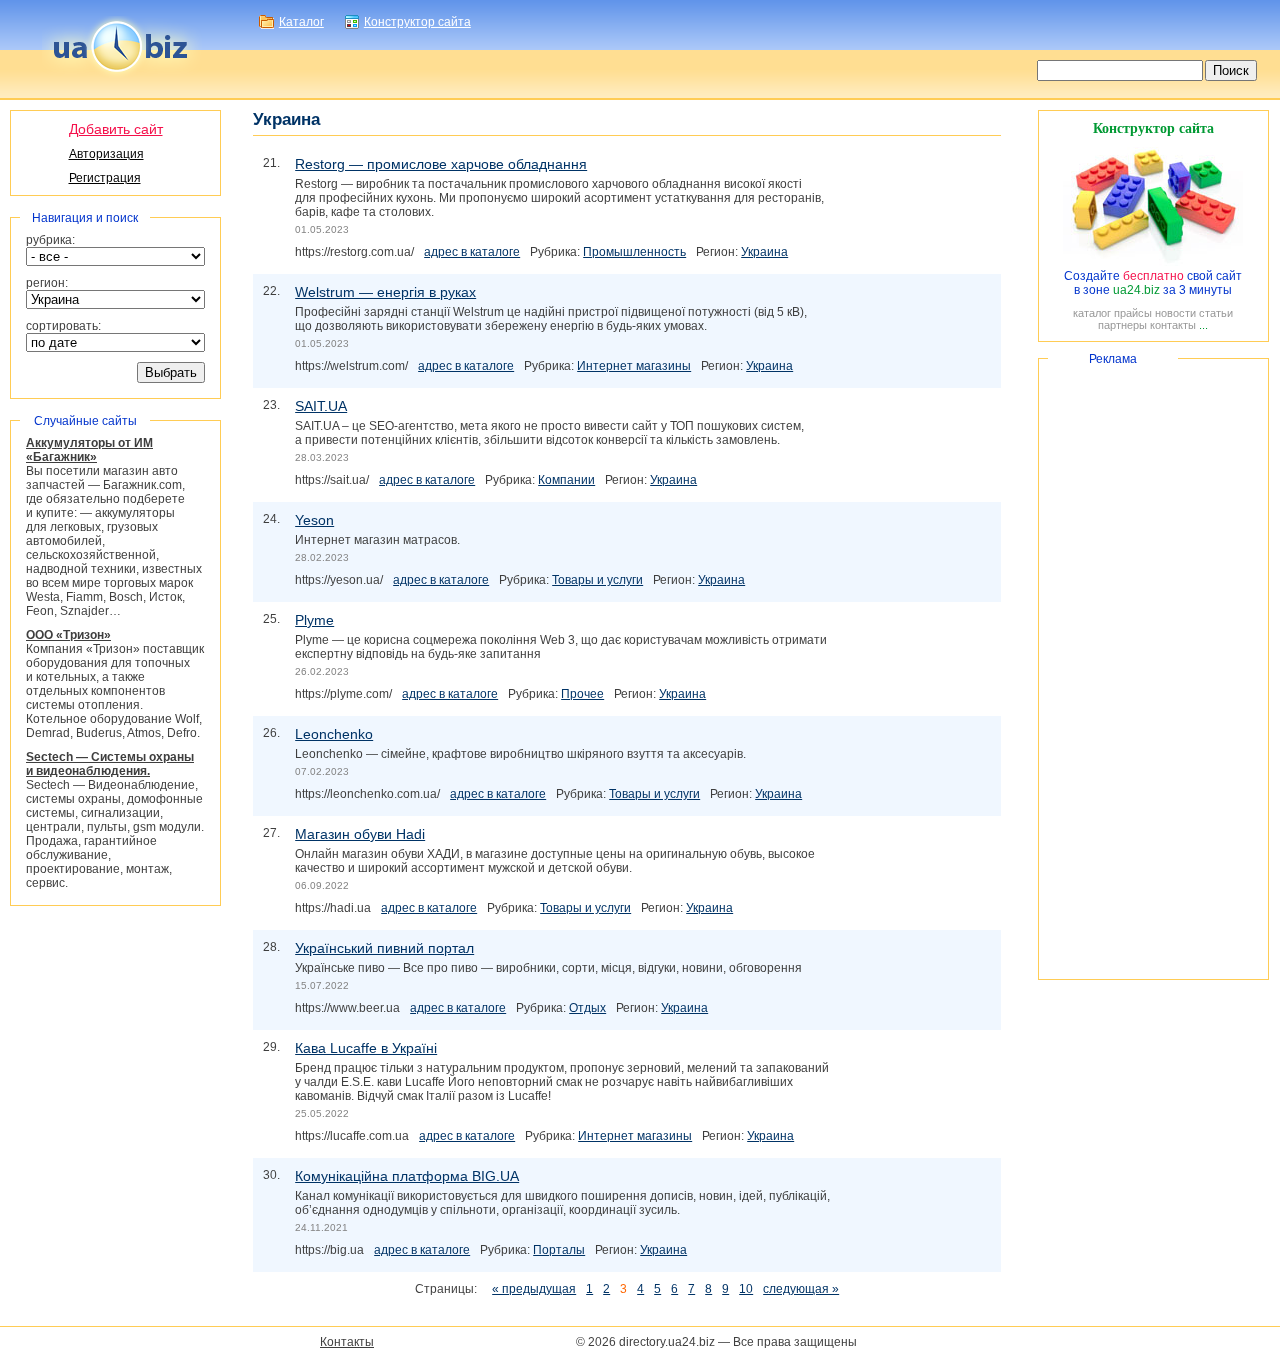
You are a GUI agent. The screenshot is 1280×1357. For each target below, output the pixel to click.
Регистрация (105, 178)
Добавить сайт (116, 129)
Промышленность (634, 252)
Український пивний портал (384, 948)
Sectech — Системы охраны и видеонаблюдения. (110, 764)
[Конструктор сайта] (1153, 262)
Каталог (301, 22)
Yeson (314, 520)
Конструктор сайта (417, 22)
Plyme (314, 620)
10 (746, 1289)
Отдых (587, 1008)
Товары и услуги (597, 580)
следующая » (801, 1289)
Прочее (582, 694)
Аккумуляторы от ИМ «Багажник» (89, 450)
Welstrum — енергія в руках (385, 292)
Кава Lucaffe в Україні (366, 1048)
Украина (764, 252)
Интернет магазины (634, 366)
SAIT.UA (321, 406)
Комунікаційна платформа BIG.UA (407, 1176)
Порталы (559, 1250)
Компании (566, 480)
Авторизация (106, 154)
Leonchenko (334, 734)
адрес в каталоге (472, 252)
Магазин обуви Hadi (360, 834)
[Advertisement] (1153, 669)
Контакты (347, 1342)
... (1203, 325)
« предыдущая (534, 1289)
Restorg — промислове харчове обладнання (441, 164)
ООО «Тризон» (68, 635)
